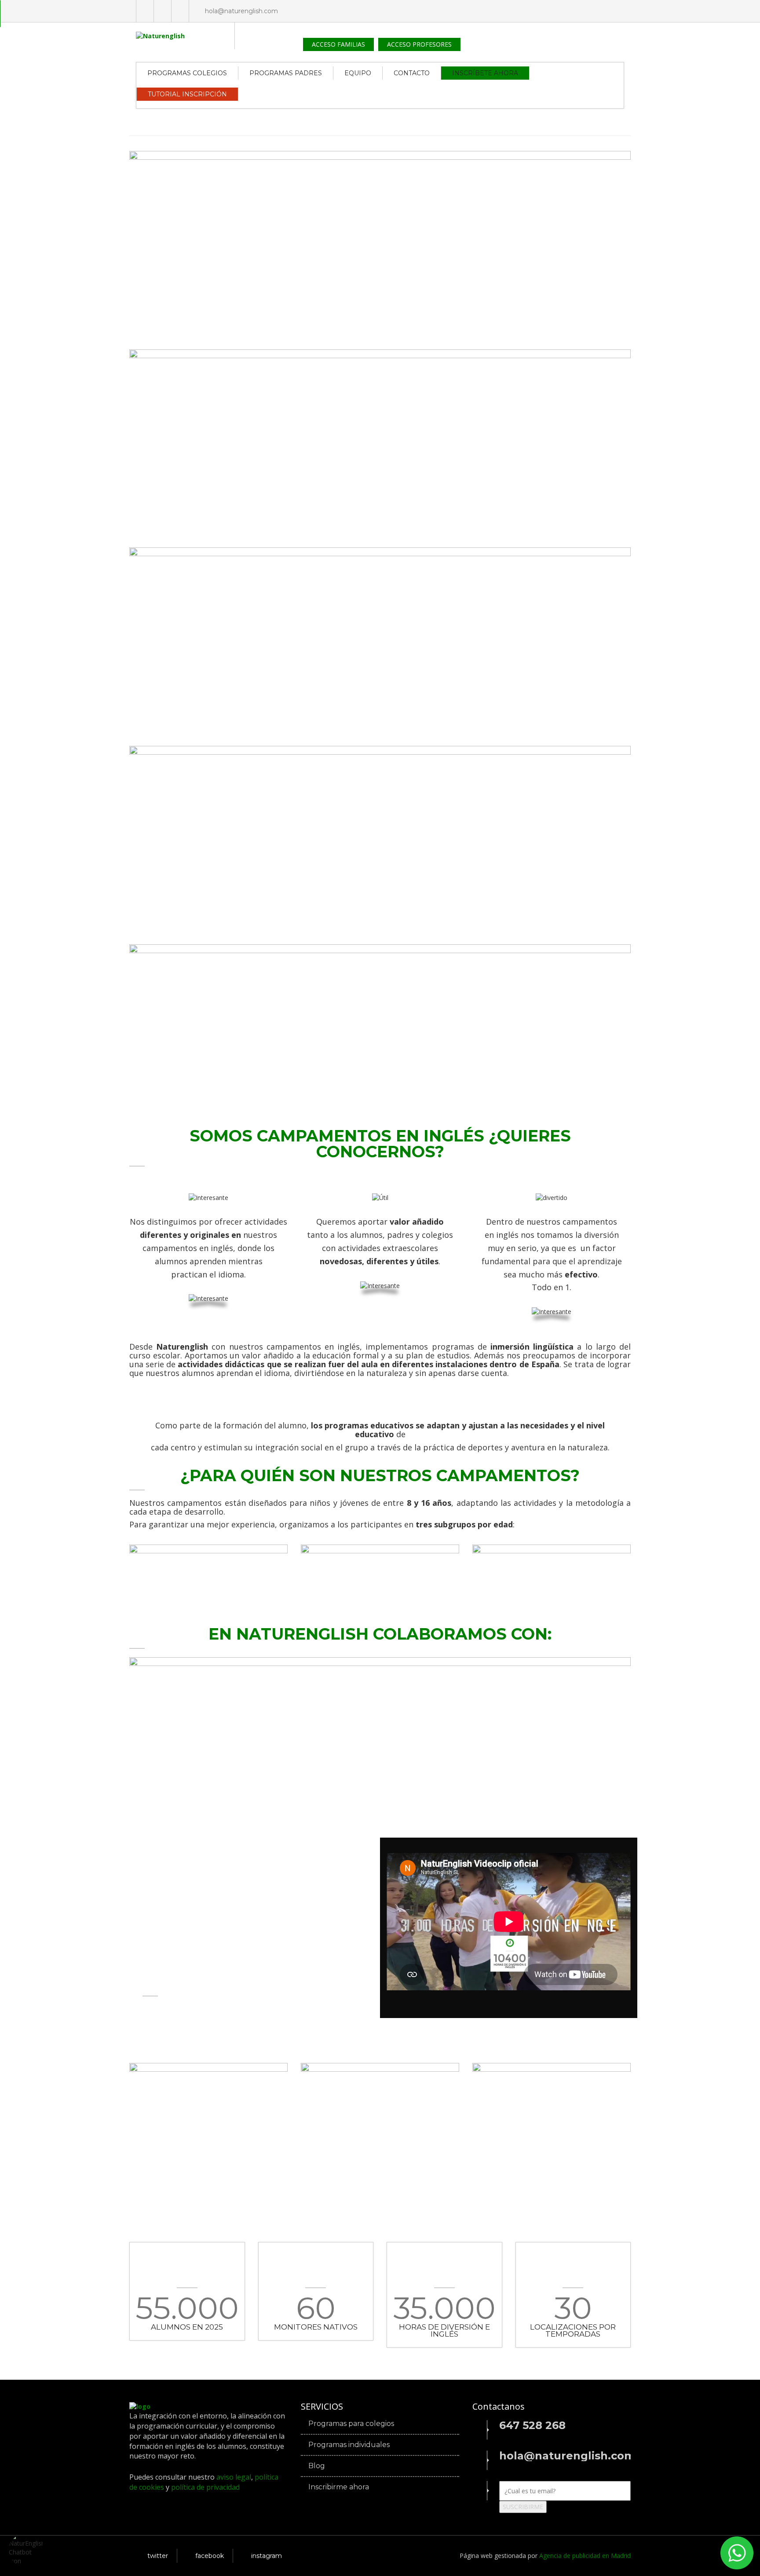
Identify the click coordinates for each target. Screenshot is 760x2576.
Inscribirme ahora (339, 2487)
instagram (267, 2556)
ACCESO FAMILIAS (338, 44)
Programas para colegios (351, 2424)
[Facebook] (163, 11)
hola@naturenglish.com (241, 11)
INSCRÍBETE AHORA (485, 73)
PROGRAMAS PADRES (286, 73)
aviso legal (234, 2477)
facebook (210, 2556)
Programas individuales (349, 2445)
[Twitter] (145, 11)
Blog (317, 2466)
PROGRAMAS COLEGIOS (187, 73)
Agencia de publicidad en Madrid (585, 2556)
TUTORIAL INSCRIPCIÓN (187, 94)
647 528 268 (532, 2426)
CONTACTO (412, 73)
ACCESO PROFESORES (419, 44)
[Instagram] (180, 11)
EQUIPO (358, 73)
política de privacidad (205, 2487)
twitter (158, 2556)
